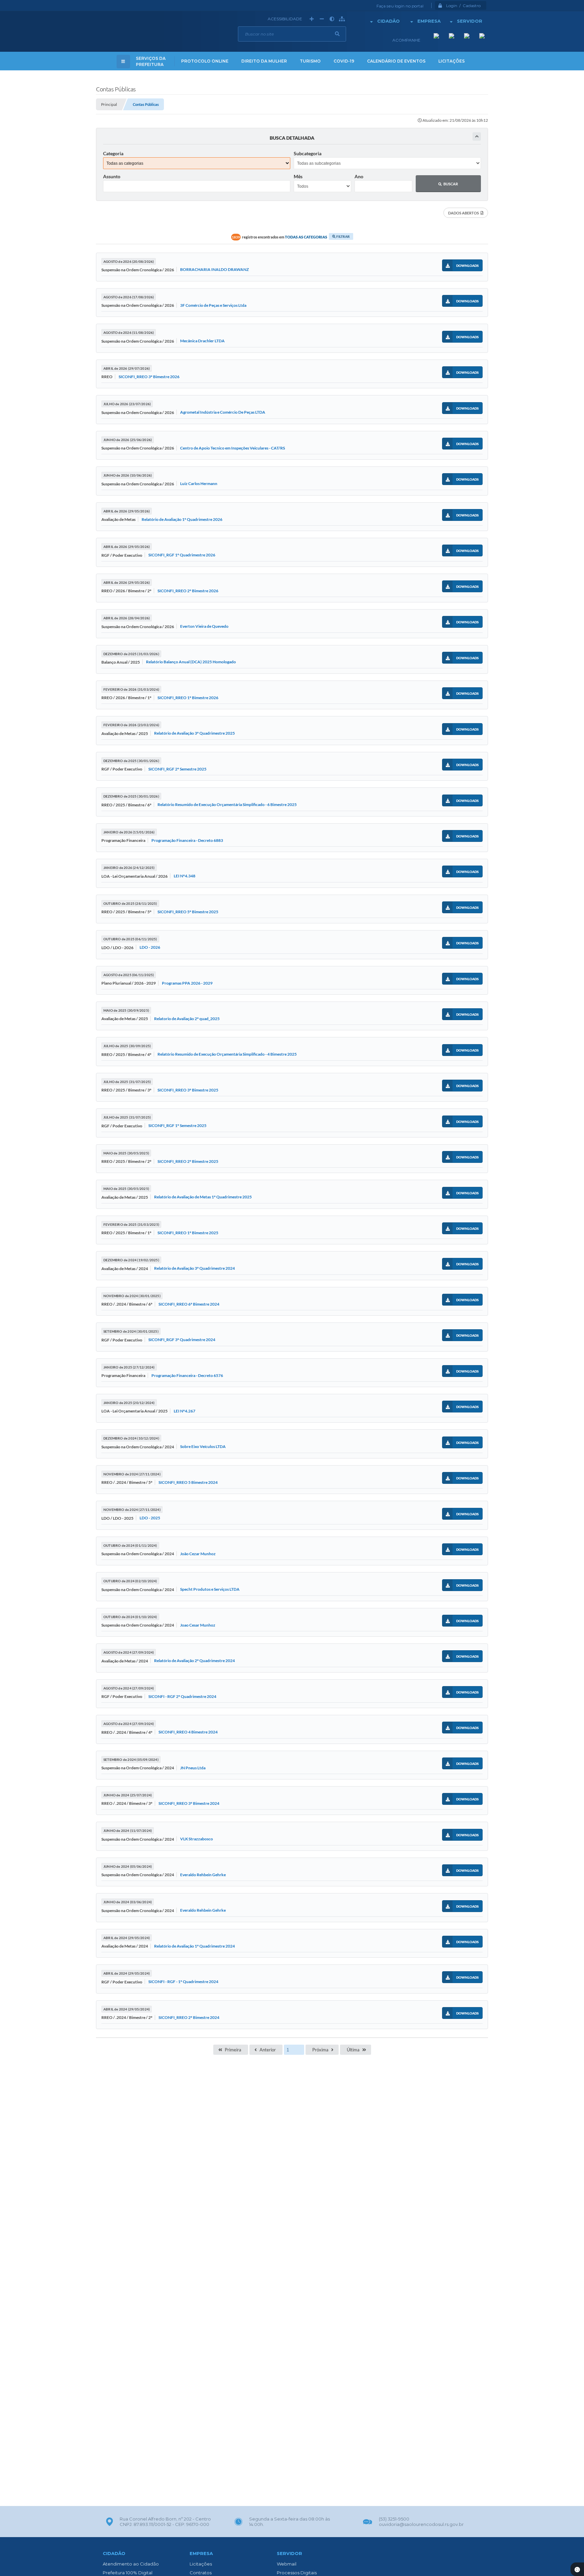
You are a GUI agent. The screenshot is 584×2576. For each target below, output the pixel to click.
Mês (298, 176)
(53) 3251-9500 (394, 2519)
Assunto (112, 176)
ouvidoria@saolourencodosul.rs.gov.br (421, 2524)
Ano (359, 176)
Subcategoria (308, 153)
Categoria (113, 153)
